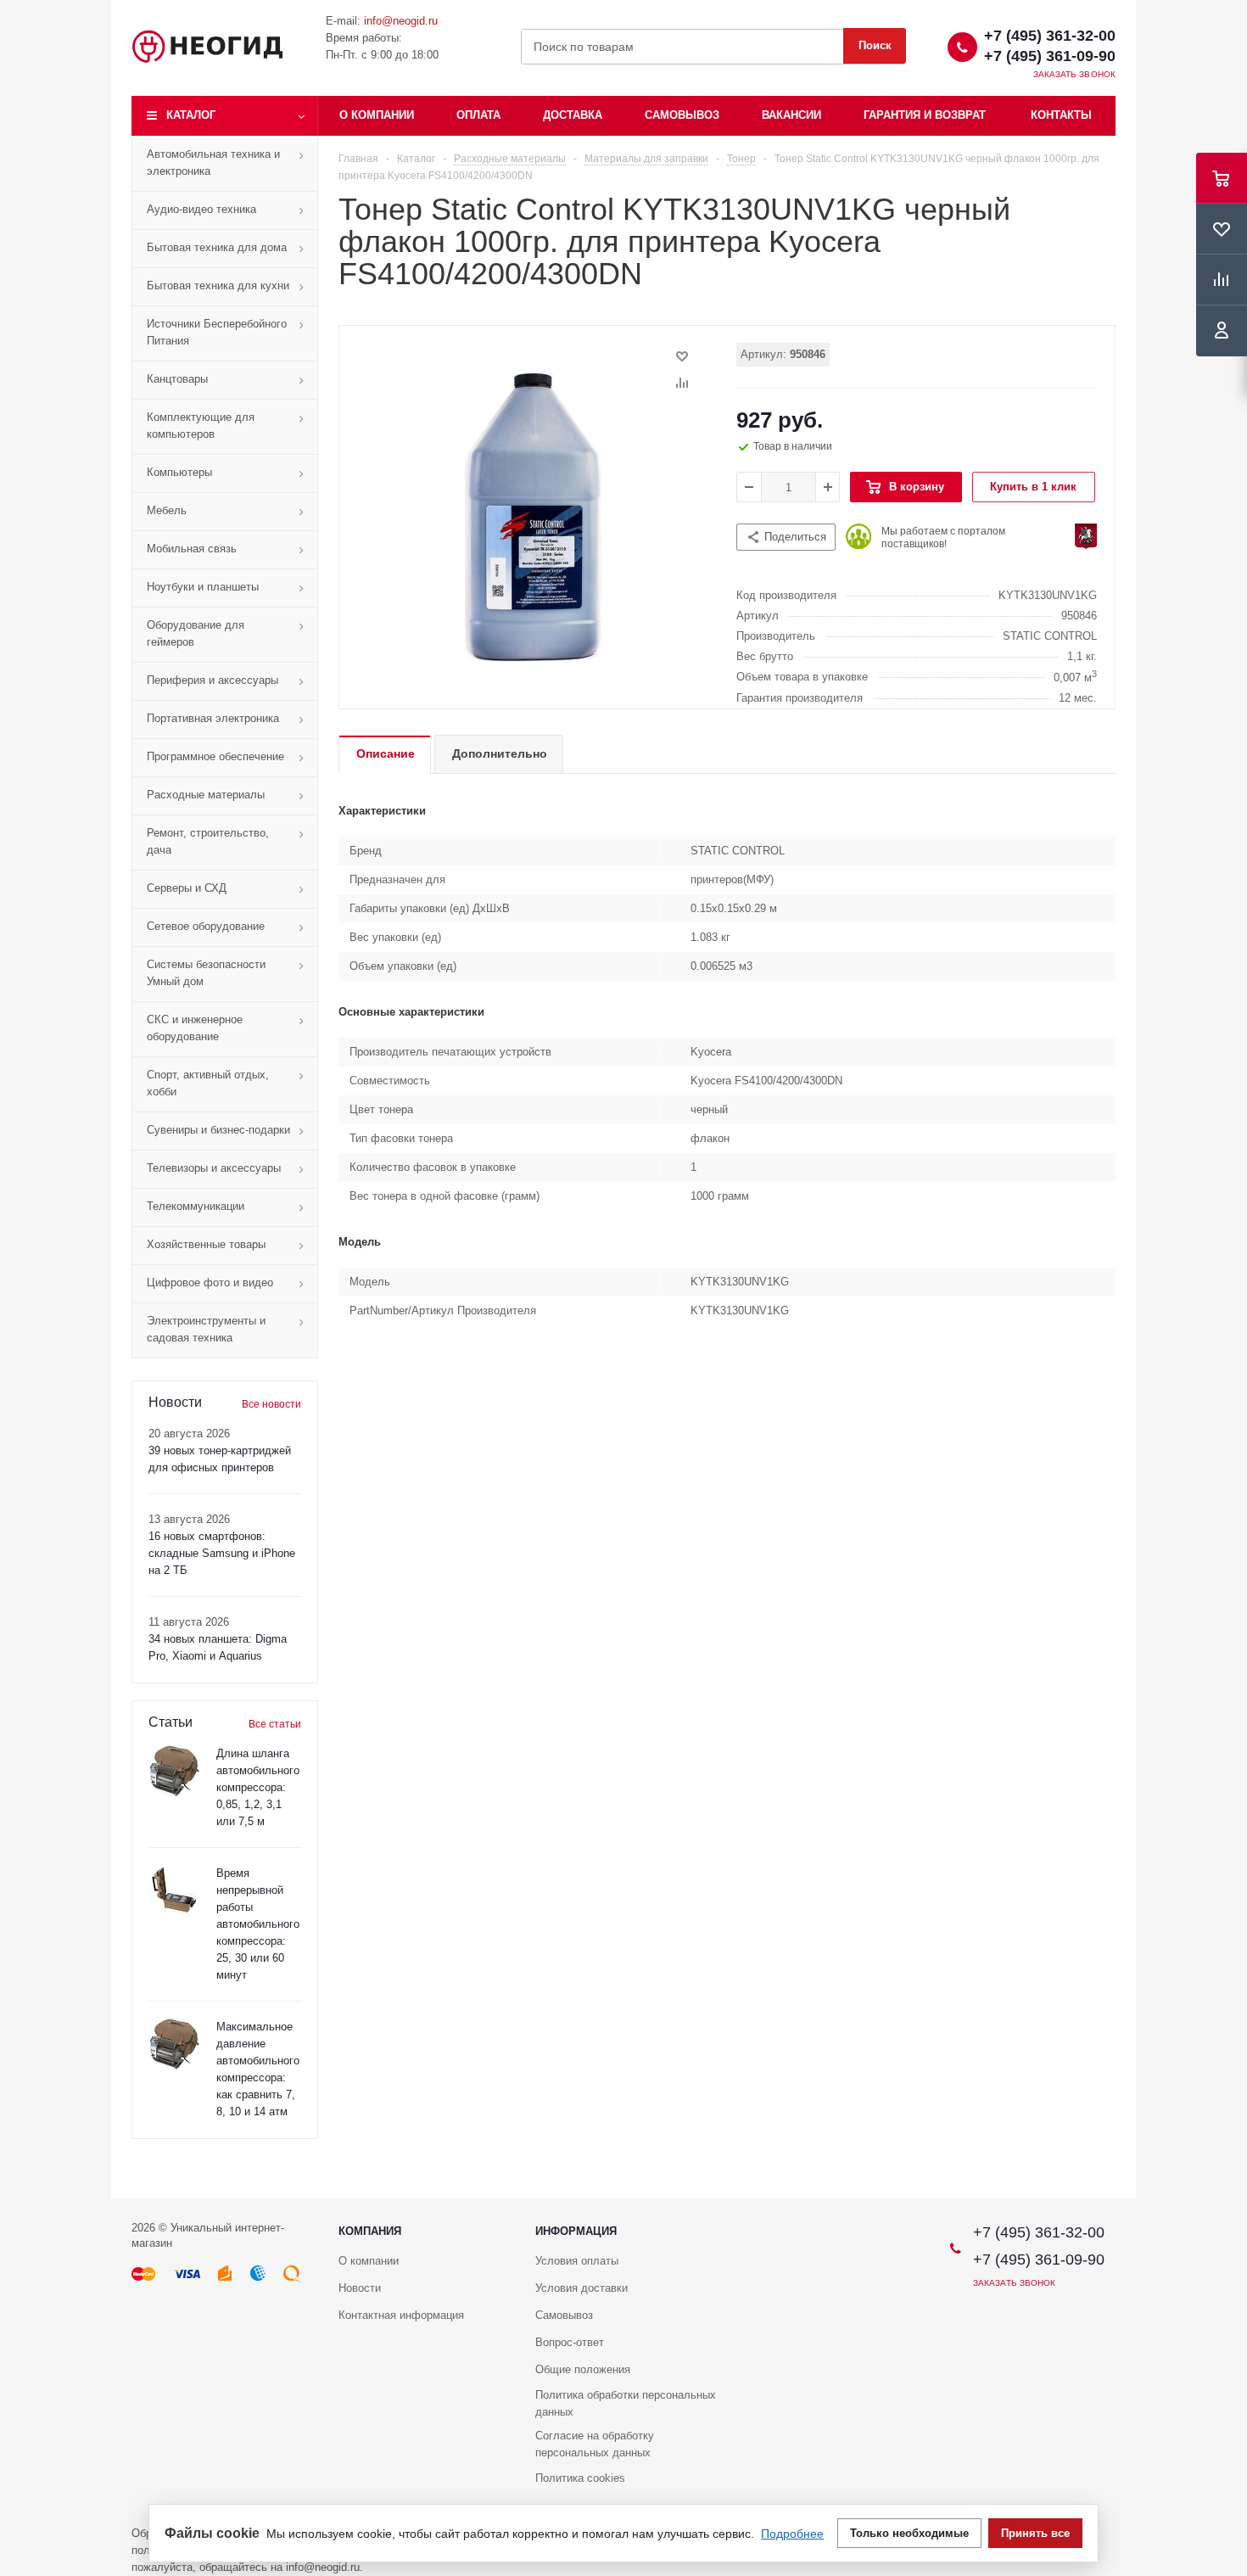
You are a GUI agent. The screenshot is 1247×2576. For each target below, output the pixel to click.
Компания (370, 2231)
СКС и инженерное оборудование (195, 1028)
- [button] (749, 487)
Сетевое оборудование (206, 926)
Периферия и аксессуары (212, 680)
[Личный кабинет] (1222, 331)
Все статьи (275, 1724)
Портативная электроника (213, 718)
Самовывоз (682, 115)
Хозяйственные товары (206, 1244)
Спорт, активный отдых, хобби (208, 1083)
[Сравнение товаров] (1222, 280)
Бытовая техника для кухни (218, 286)
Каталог (191, 115)
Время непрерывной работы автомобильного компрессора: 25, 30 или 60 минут (258, 1924)
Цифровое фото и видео (210, 1282)
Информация (576, 2231)
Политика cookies (580, 2478)
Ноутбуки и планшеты (203, 587)
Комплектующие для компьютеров (201, 426)
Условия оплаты (577, 2261)
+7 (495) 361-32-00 (1050, 36)
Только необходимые (909, 2533)
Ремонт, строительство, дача (208, 841)
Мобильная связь (192, 549)
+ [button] (828, 487)
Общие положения (583, 2369)
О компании (377, 115)
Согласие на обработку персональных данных (595, 2444)
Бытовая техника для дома (217, 247)
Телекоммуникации (196, 1206)
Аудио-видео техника (201, 209)
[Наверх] (1226, 2191)
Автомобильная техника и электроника (213, 162)
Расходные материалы (206, 795)
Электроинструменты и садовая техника (206, 1329)
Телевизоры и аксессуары (214, 1168)
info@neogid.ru (401, 21)
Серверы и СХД (187, 888)
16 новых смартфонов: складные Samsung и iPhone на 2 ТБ (222, 1553)
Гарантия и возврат (925, 115)
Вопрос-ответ (570, 2342)
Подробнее (792, 2534)
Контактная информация (401, 2315)
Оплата (478, 115)
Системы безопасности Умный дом (206, 973)
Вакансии (791, 115)
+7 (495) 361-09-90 (1050, 56)
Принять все (1035, 2533)
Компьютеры (179, 472)
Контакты (1061, 115)
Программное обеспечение (215, 756)
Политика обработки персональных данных (626, 2403)
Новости (360, 2288)
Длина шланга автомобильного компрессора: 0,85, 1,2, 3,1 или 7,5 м (258, 1787)
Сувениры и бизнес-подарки (218, 1130)
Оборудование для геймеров (196, 633)
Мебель (167, 510)
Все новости (271, 1404)
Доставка (573, 115)
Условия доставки (582, 2288)
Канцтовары (177, 379)
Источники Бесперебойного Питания (217, 332)
